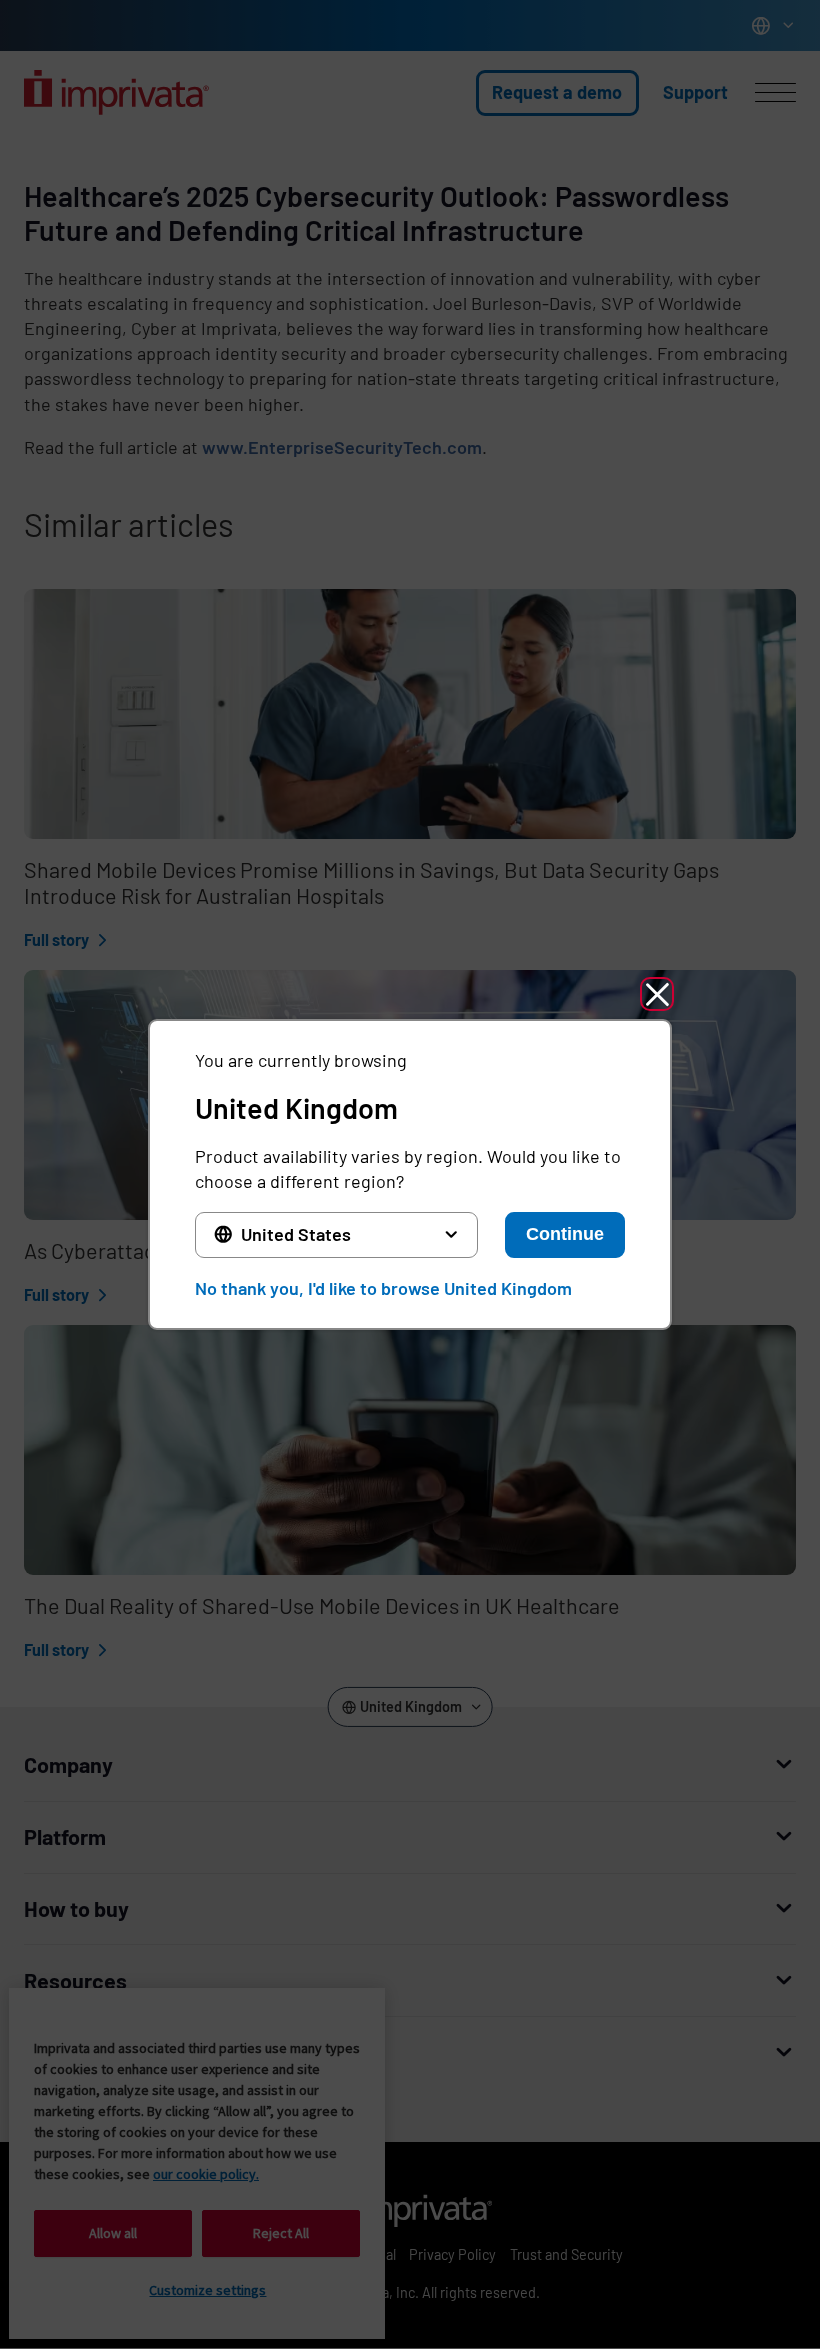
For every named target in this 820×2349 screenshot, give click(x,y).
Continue (565, 1234)
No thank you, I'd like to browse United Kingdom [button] (383, 1288)
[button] (657, 994)
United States (296, 1234)
